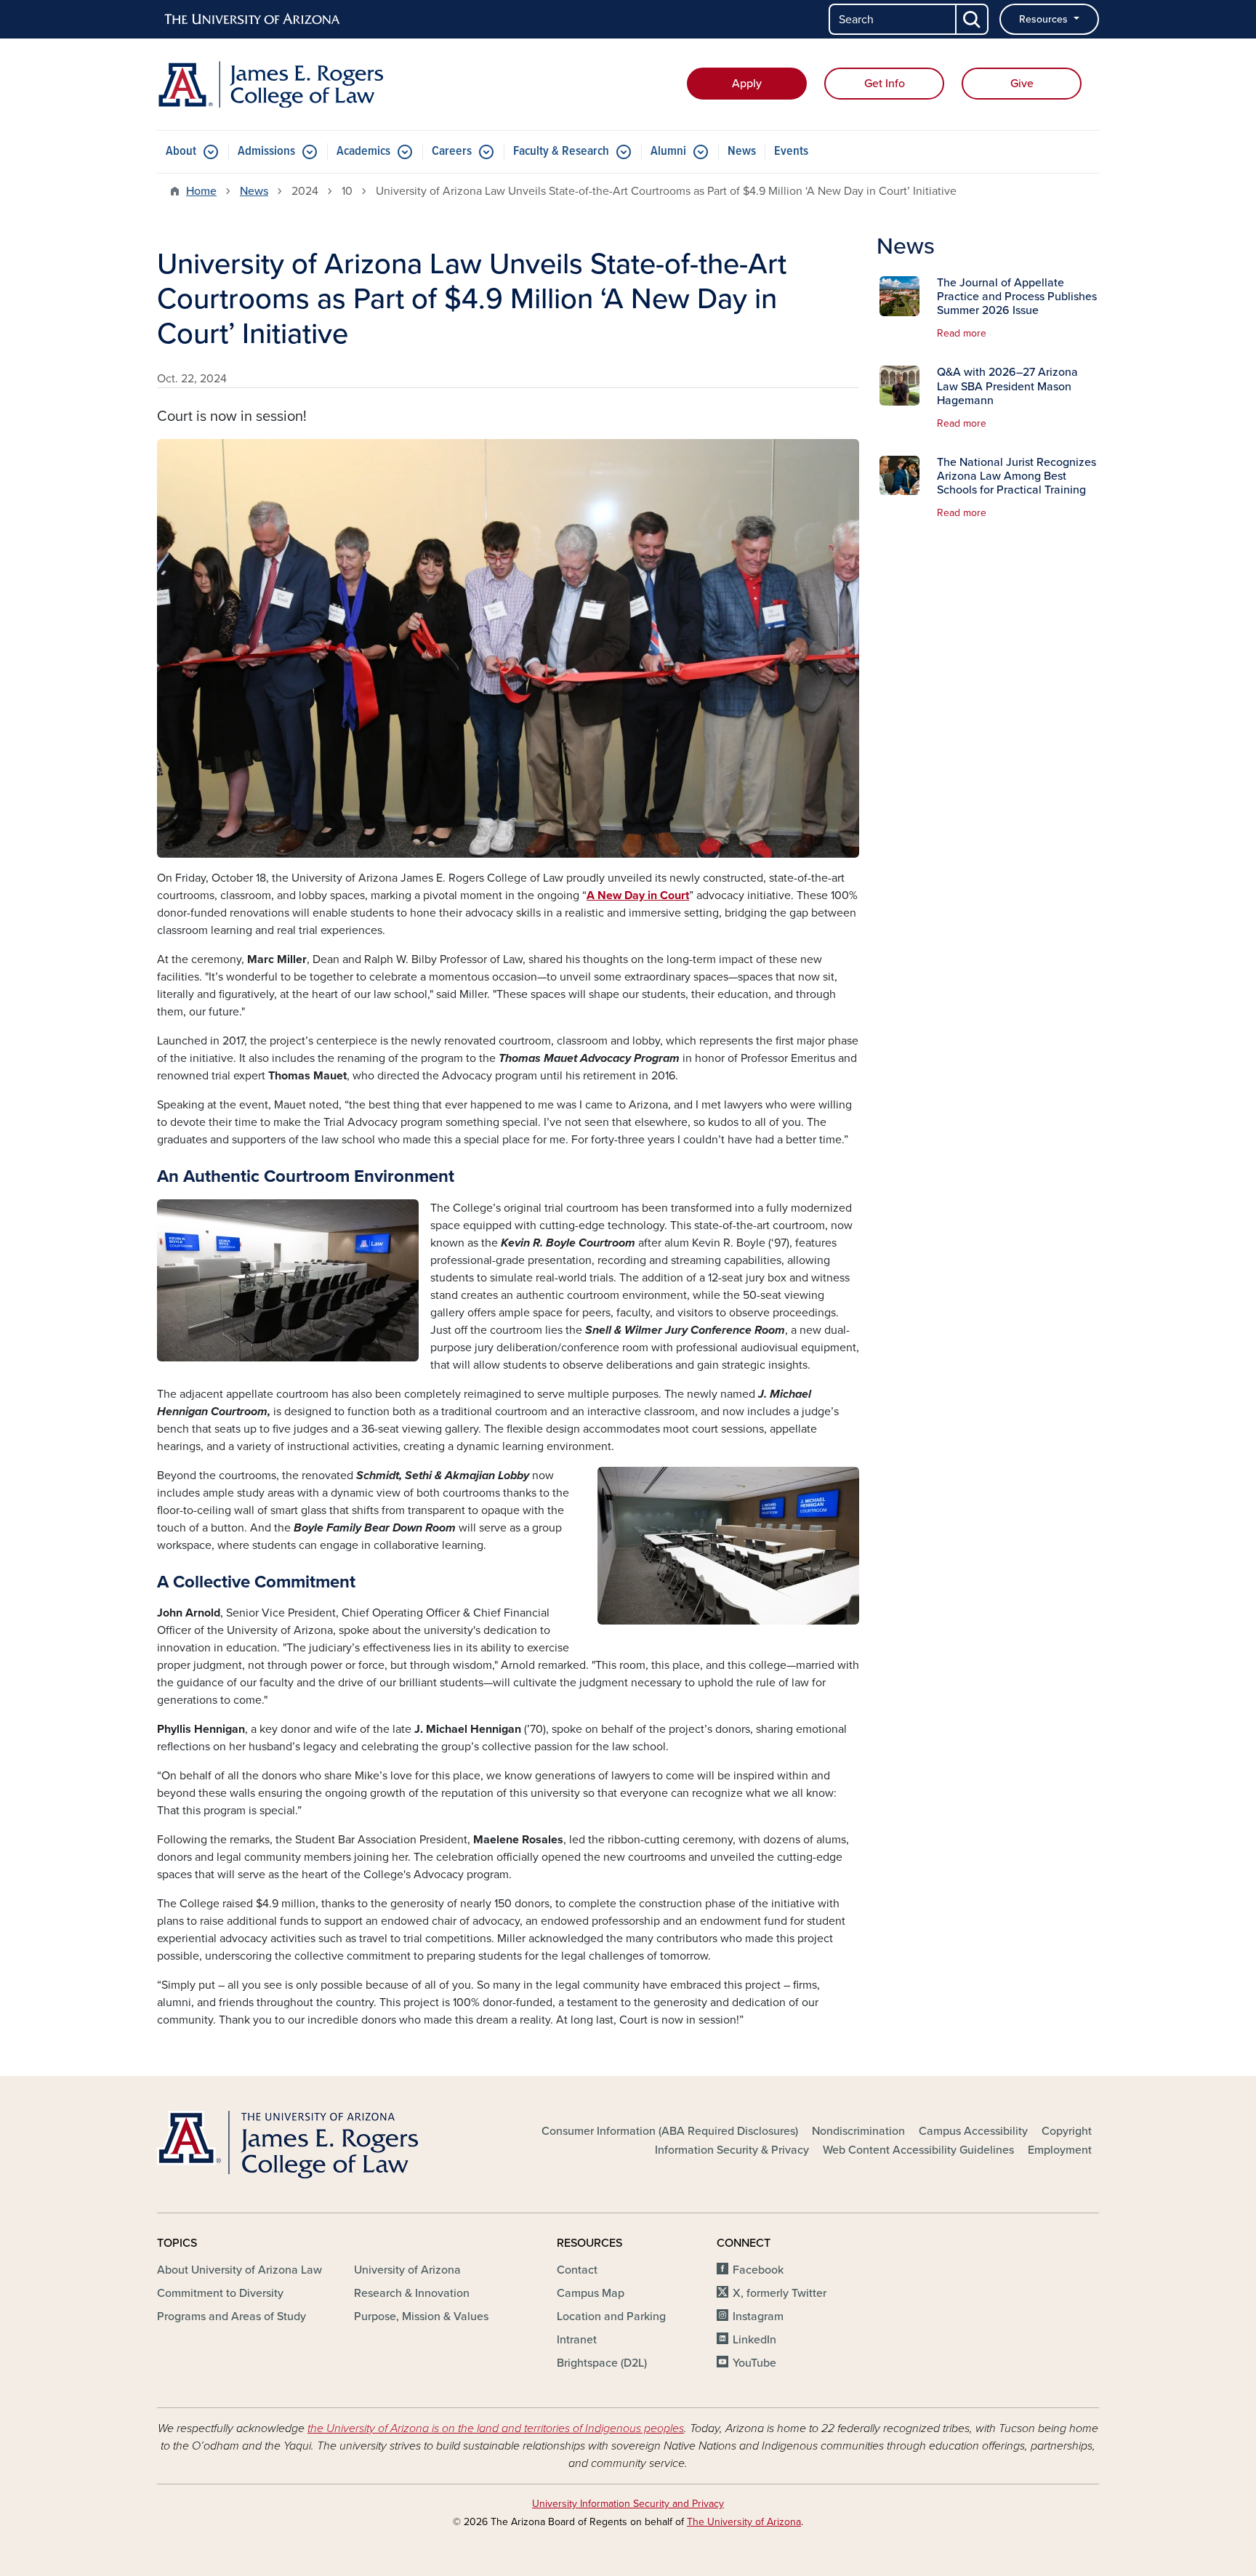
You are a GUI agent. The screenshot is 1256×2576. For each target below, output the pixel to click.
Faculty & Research (561, 152)
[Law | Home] (308, 84)
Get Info (885, 84)
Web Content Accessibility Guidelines (918, 2150)
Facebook (758, 2270)
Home (201, 191)
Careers (452, 152)
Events (791, 152)
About (181, 152)
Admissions (266, 152)
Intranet (577, 2340)
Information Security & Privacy (732, 2150)
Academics (363, 152)
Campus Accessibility (973, 2131)
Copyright (1067, 2131)
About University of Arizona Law (239, 2270)
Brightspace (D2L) (602, 2363)
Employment (1060, 2150)
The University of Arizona (744, 2522)
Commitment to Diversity (220, 2293)
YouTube (754, 2363)
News (742, 152)
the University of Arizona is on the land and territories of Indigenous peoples (496, 2428)
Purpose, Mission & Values (421, 2317)
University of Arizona (407, 2270)
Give (1022, 84)
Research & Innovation (412, 2293)
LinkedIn (754, 2340)
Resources (1045, 19)
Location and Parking (611, 2317)
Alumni (668, 152)
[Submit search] (973, 19)
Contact (577, 2270)
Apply (747, 84)
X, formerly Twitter (780, 2293)
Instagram (758, 2317)
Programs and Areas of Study (232, 2317)
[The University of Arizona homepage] (253, 20)
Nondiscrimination (858, 2131)
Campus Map (591, 2293)
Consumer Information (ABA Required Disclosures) (670, 2131)
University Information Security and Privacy (628, 2504)
